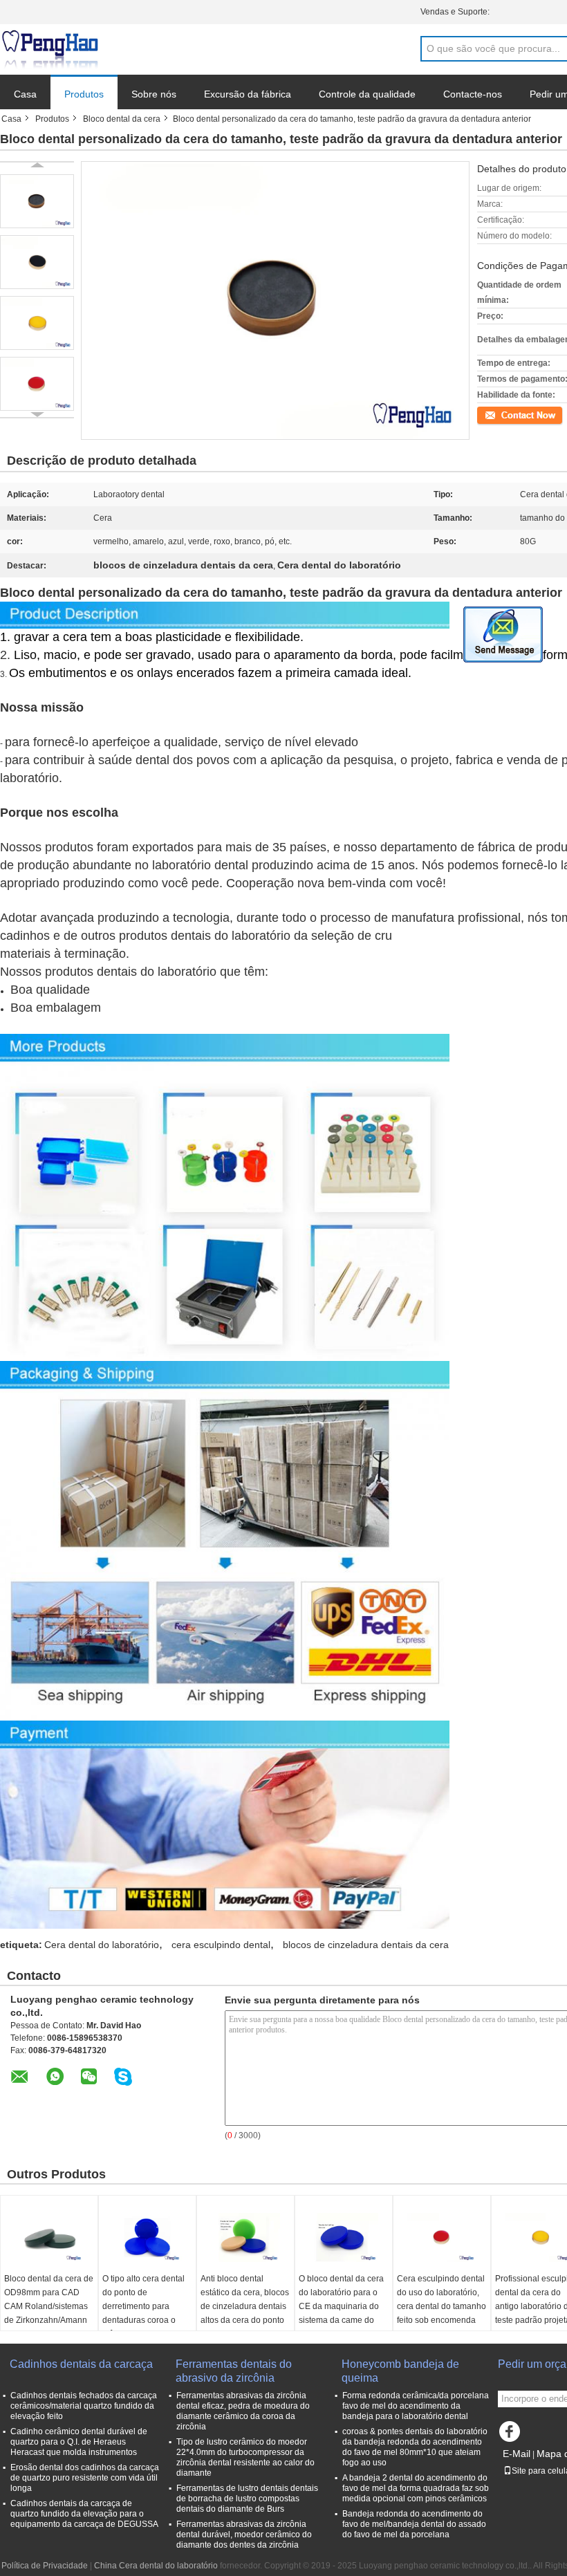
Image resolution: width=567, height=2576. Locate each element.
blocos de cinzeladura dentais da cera (366, 1945)
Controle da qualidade (367, 94)
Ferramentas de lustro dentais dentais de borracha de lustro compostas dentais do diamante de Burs (247, 2499)
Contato (492, 414)
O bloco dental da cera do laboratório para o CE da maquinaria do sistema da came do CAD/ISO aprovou (341, 2306)
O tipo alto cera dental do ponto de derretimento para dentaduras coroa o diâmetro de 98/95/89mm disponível (146, 2313)
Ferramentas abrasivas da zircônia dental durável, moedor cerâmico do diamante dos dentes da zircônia (244, 2535)
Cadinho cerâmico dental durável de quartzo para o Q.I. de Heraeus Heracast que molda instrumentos (79, 2442)
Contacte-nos (473, 94)
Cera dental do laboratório (102, 1945)
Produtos (84, 94)
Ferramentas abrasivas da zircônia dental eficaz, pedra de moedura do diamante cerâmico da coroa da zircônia (243, 2411)
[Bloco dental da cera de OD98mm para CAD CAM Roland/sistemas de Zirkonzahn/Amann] (49, 2237)
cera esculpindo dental (221, 1945)
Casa (25, 94)
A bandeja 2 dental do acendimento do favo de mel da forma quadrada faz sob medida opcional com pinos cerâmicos (416, 2488)
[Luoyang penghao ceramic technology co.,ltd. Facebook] (512, 2435)
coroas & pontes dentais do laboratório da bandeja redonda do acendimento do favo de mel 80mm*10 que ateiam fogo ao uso (415, 2447)
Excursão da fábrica (248, 94)
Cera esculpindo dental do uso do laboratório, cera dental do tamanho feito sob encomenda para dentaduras (441, 2306)
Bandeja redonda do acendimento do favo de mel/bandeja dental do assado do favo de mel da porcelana (414, 2524)
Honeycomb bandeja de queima (400, 2371)
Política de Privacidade (45, 2566)
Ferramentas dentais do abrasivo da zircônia (234, 2371)
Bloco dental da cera (122, 119)
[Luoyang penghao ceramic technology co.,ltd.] (50, 50)
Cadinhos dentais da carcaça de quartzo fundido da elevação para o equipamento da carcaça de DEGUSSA (84, 2514)
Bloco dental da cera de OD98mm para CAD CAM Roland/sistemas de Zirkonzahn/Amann (49, 2299)
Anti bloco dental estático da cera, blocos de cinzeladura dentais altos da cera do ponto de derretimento (245, 2306)
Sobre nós (154, 94)
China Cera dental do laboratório (156, 2566)
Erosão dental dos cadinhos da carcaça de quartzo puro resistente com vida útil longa (85, 2478)
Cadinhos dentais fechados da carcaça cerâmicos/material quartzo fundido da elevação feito (84, 2406)
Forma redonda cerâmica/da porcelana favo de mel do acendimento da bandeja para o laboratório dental (416, 2406)
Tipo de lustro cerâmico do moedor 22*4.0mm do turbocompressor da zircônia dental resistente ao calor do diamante (245, 2457)
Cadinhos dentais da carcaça (81, 2364)
